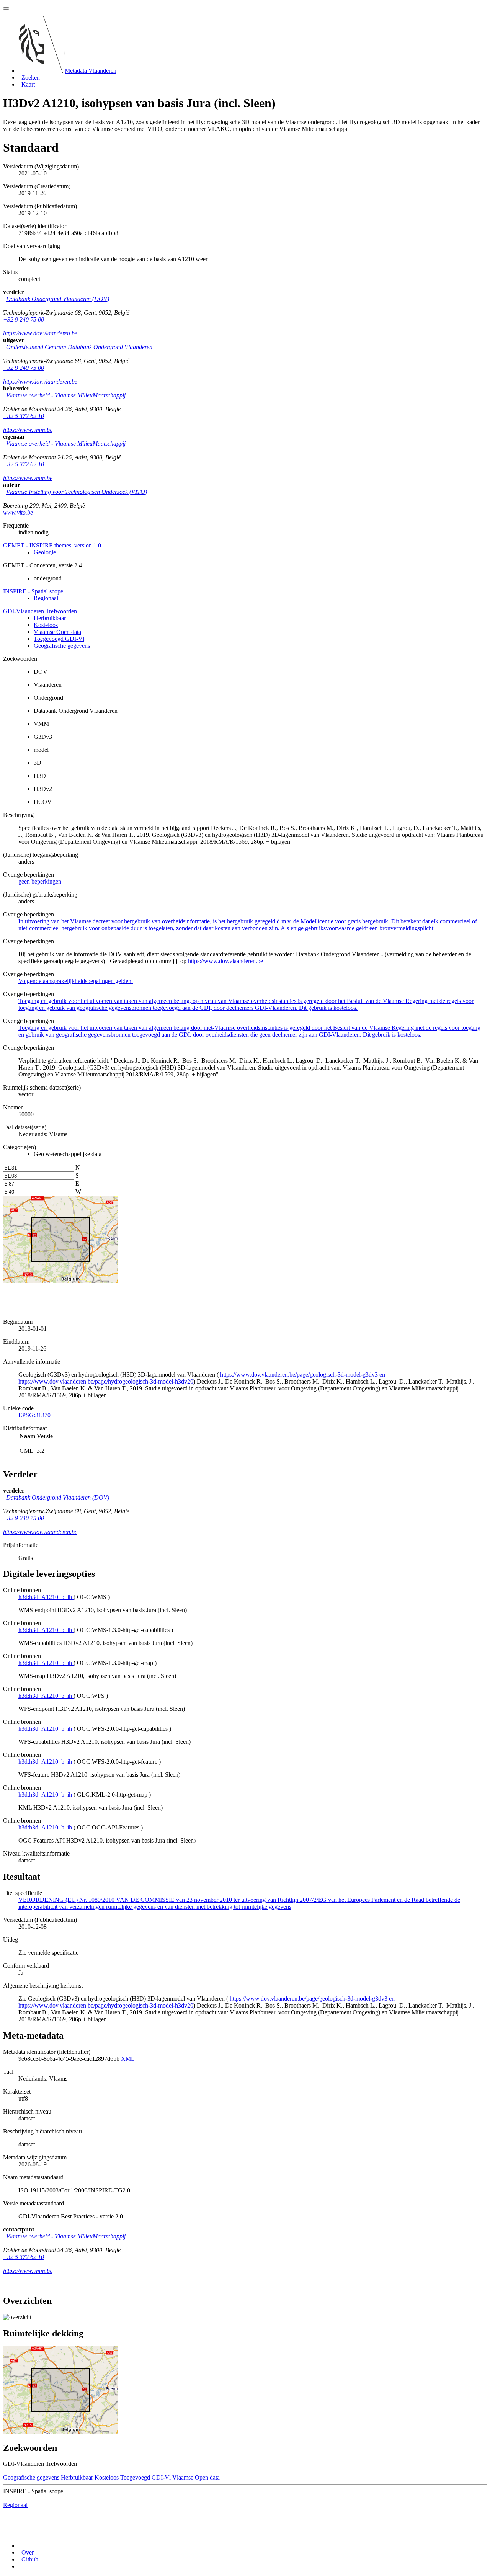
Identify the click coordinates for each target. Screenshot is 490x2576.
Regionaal (46, 598)
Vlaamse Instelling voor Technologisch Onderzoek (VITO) (77, 492)
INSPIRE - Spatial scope (33, 591)
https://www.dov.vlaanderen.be (40, 333)
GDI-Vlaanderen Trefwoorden (40, 611)
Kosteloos (46, 625)
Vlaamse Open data (57, 632)
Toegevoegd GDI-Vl (59, 639)
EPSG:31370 (34, 1415)
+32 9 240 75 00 (24, 319)
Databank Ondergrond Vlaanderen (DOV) (58, 299)
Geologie (45, 552)
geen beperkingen (40, 881)
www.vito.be (18, 512)
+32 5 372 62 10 (24, 416)
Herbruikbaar (50, 618)
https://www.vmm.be (28, 430)
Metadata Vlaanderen (91, 71)
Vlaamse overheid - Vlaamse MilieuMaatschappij (66, 395)
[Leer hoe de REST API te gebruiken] (19, 2566)
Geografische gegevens (62, 646)
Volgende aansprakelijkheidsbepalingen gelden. (76, 981)
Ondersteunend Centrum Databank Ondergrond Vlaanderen (79, 347)
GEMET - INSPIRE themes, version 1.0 (52, 545)
